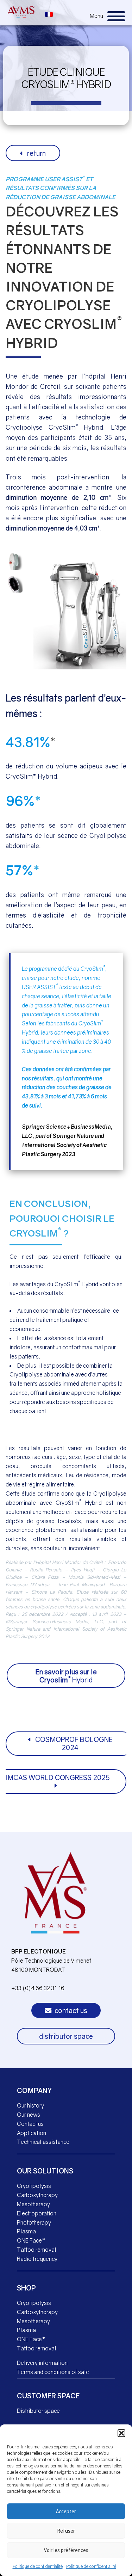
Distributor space (38, 2411)
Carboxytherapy (37, 2195)
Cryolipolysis (34, 2186)
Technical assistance (43, 2142)
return (36, 153)
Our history (30, 2105)
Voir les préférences (66, 2550)
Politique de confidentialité (38, 2566)
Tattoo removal (37, 2250)
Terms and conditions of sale (53, 2372)
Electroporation (37, 2213)
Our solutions (45, 2171)
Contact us (30, 2124)
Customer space (48, 2396)
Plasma (26, 2231)
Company (34, 2090)
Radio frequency (37, 2259)
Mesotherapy (33, 2204)
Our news (29, 2115)
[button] (121, 2433)
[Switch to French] (49, 14)
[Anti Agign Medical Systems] (21, 12)
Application (32, 2133)
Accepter (66, 2511)
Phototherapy (34, 2222)
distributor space (66, 2036)
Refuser (66, 2531)
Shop (26, 2288)
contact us (70, 2010)
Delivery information (42, 2363)
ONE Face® (31, 2240)
